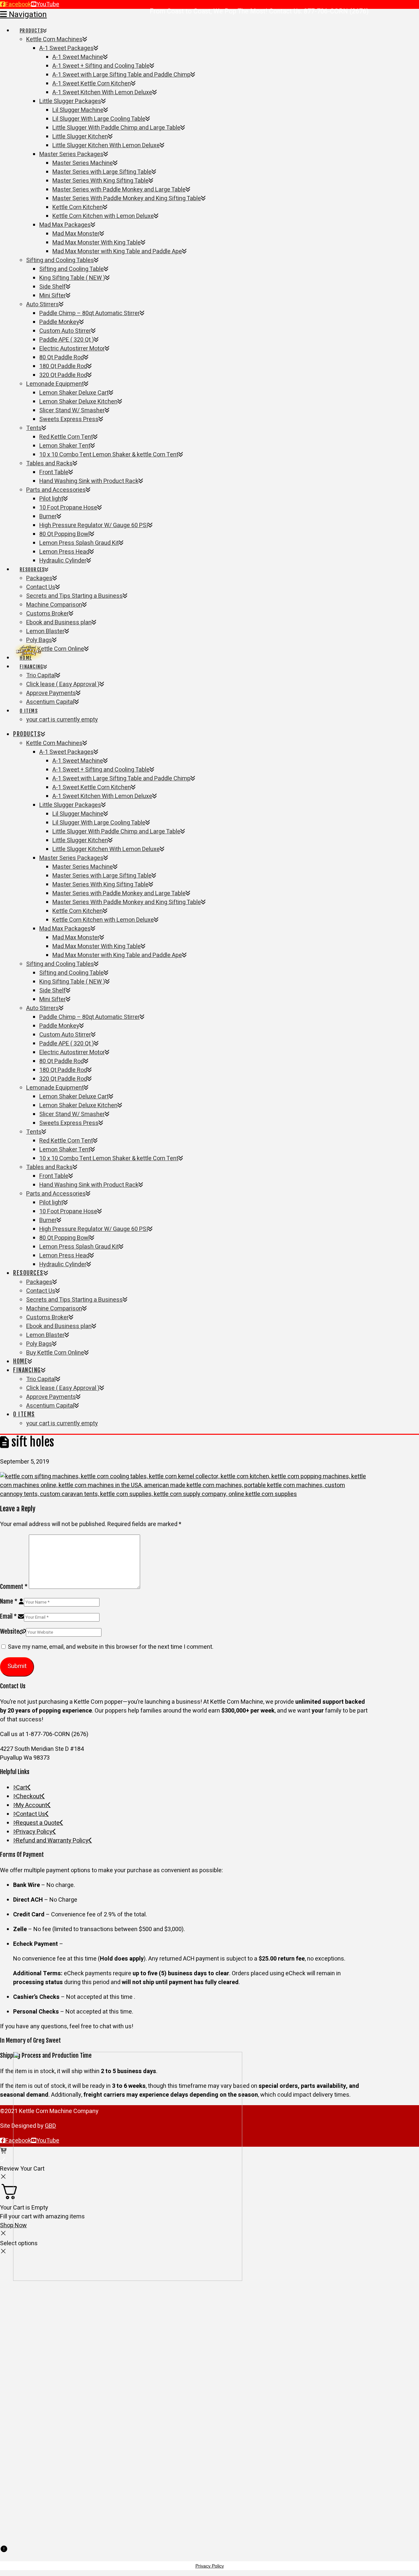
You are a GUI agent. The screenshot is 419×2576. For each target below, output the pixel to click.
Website (10, 1631)
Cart (22, 1788)
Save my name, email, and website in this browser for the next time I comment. (111, 1647)
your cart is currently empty (62, 720)
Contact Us (31, 1814)
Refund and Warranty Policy (52, 1841)
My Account (32, 1805)
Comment (14, 1587)
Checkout (29, 1796)
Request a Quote (38, 1823)
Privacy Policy (34, 1832)
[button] (23, 15)
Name (9, 1601)
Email (8, 1616)
